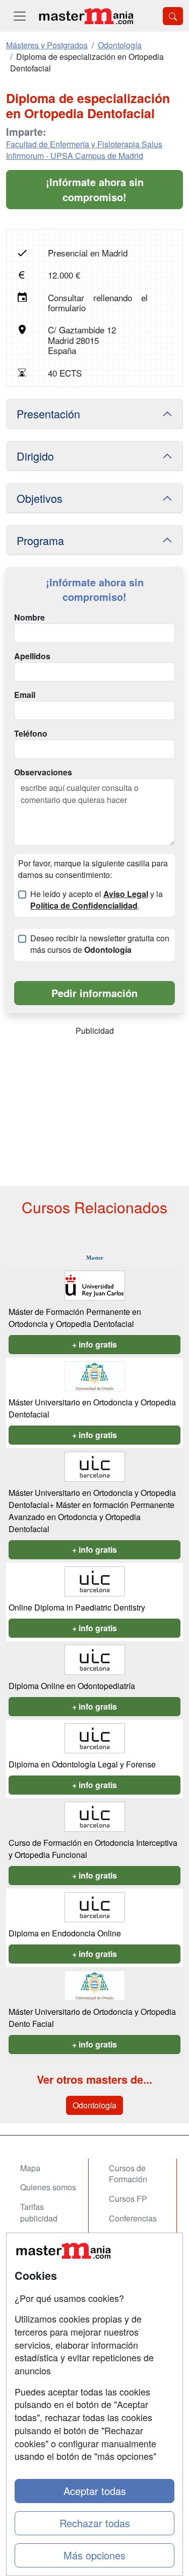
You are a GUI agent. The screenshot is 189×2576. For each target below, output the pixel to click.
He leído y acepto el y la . (97, 900)
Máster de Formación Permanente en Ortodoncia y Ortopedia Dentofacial (75, 1318)
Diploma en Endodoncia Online (65, 1933)
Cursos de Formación (128, 2174)
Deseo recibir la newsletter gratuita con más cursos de (100, 944)
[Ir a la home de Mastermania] (86, 16)
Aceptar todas (95, 2491)
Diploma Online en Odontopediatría (72, 1686)
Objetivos (40, 498)
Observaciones (43, 772)
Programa (40, 540)
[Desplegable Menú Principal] (20, 16)
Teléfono (31, 734)
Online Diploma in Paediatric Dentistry (77, 1607)
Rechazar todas (95, 2523)
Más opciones (94, 2555)
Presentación (48, 414)
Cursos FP (128, 2199)
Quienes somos (48, 2187)
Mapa (30, 2168)
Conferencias (133, 2218)
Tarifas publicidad (39, 2212)
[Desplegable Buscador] (173, 16)
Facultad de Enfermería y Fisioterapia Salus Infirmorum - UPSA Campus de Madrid (84, 150)
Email (25, 695)
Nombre (29, 617)
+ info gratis (94, 1344)
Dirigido (35, 456)
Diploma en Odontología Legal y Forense (82, 1764)
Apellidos (32, 656)
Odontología (94, 2105)
